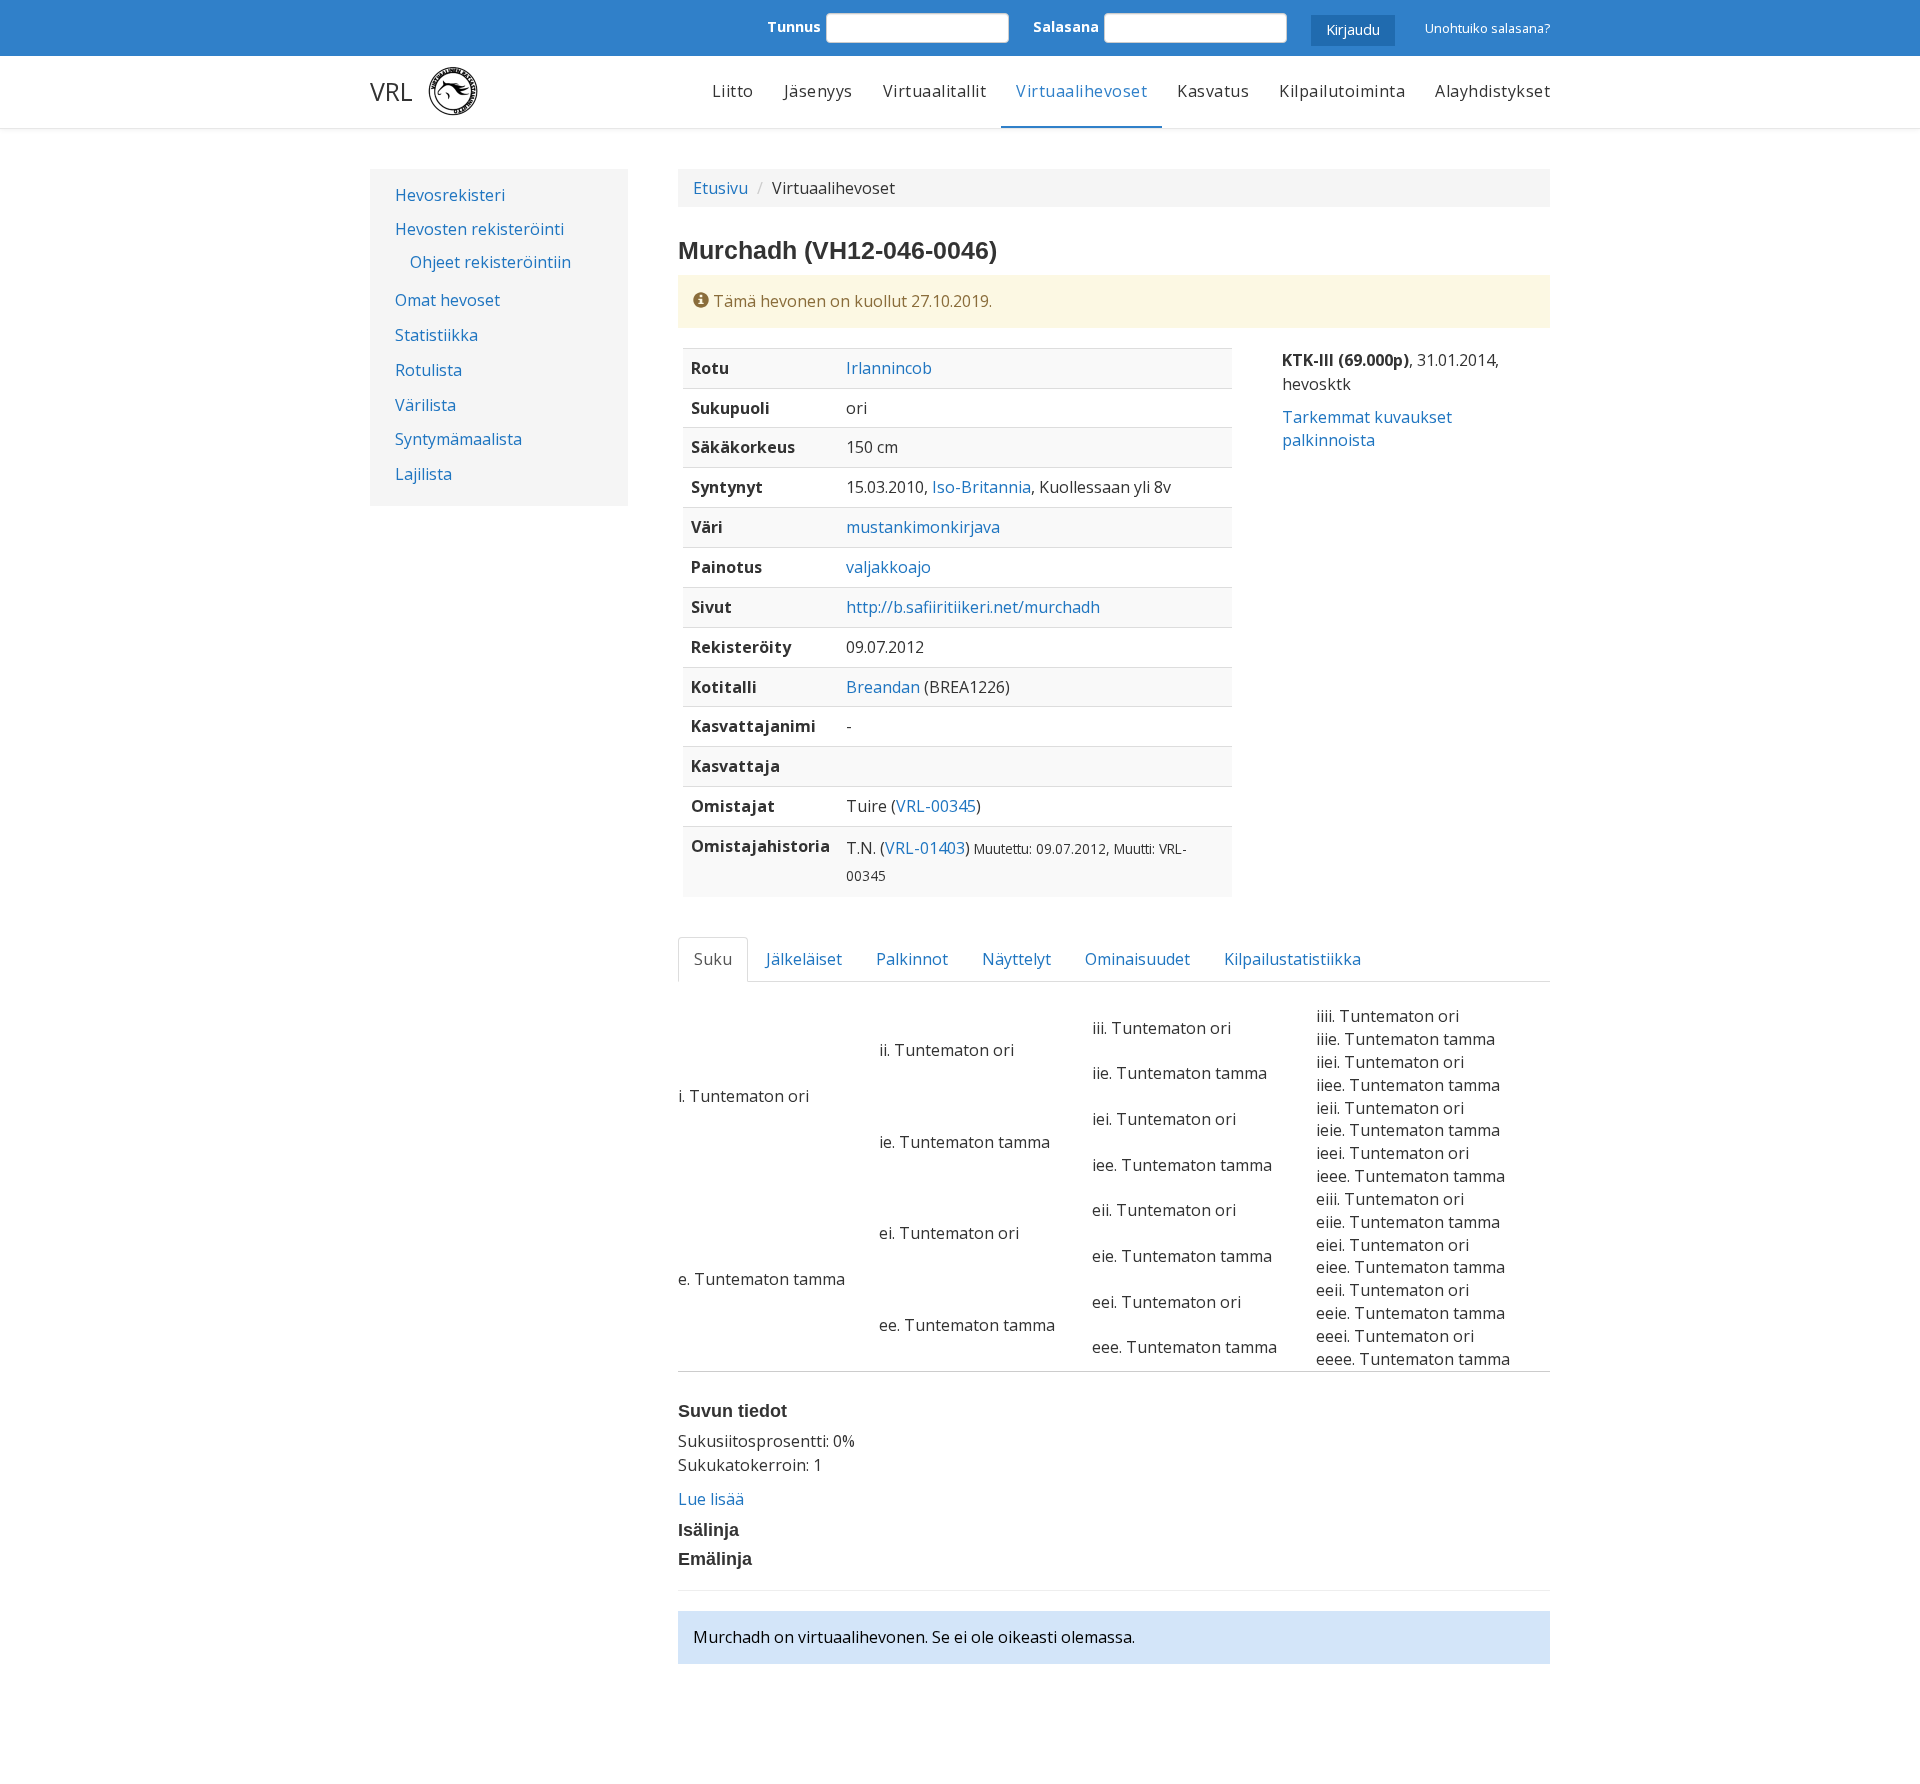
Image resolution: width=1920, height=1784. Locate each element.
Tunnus (794, 26)
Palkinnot (912, 959)
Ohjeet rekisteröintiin (490, 262)
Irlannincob (889, 368)
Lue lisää (711, 1499)
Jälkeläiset (804, 959)
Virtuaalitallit (935, 91)
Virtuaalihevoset (1081, 91)
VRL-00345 (936, 806)
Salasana (1066, 26)
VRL (391, 91)
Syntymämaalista (458, 439)
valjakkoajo (888, 567)
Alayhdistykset (1492, 91)
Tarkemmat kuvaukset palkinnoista (1367, 428)
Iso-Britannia (981, 487)
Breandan (883, 687)
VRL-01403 (925, 848)
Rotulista (428, 370)
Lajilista (423, 474)
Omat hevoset (447, 300)
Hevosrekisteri (450, 195)
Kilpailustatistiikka (1292, 959)
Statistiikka (436, 335)
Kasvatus (1213, 91)
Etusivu (720, 188)
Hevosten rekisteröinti (479, 229)
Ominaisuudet (1137, 959)
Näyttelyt (1016, 959)
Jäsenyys (818, 91)
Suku (713, 959)
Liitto (733, 91)
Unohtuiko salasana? (1487, 28)
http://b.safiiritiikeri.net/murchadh (973, 607)
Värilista (425, 405)
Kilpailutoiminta (1342, 91)
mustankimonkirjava (923, 527)
